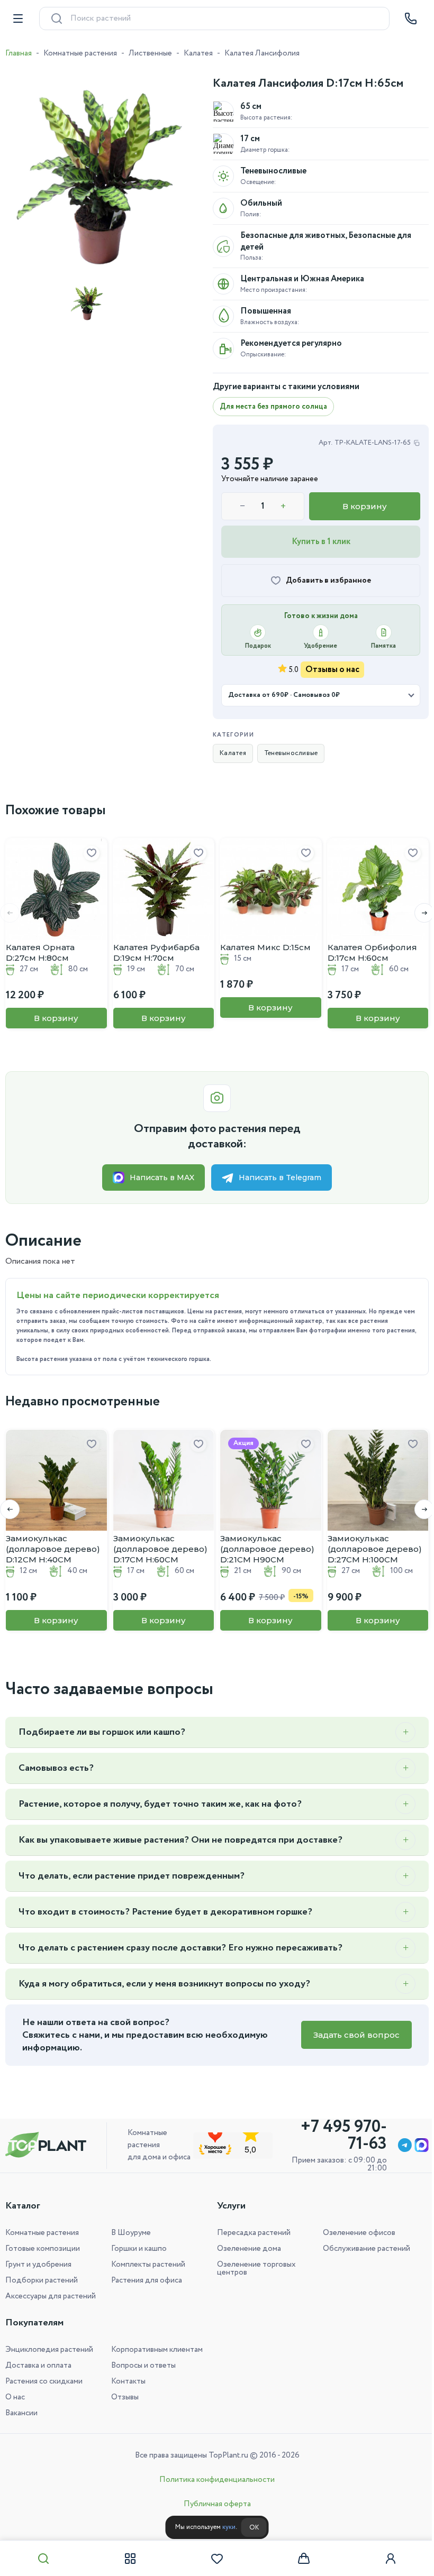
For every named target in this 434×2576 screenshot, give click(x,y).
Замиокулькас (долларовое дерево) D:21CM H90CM (267, 1549)
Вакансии (21, 2413)
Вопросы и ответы (141, 2366)
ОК (250, 2528)
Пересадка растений (250, 2233)
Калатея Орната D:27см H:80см (40, 953)
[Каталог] (128, 2559)
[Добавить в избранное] (92, 853)
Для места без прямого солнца (273, 407)
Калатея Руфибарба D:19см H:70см (156, 953)
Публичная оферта (213, 2504)
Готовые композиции (43, 2249)
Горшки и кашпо (137, 2249)
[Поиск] (43, 2559)
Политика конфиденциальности (213, 2480)
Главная (19, 53)
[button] (416, 913)
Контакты (126, 2381)
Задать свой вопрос (349, 2035)
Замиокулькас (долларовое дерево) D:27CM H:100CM (375, 1549)
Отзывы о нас (332, 670)
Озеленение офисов (353, 2233)
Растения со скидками (44, 2381)
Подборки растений (42, 2280)
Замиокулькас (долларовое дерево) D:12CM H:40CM (53, 1549)
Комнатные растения (80, 53)
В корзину (365, 506)
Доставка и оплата (38, 2366)
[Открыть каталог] (18, 19)
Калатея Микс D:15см (265, 947)
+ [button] (283, 507)
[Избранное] (213, 2559)
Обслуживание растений (361, 2249)
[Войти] (384, 2559)
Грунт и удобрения (38, 2265)
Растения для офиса (144, 2280)
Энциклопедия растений (49, 2350)
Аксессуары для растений (51, 2296)
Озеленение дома (245, 2249)
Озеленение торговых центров (253, 2269)
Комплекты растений (146, 2265)
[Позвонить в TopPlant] (411, 19)
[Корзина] (299, 2559)
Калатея (198, 53)
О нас (15, 2397)
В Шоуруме (129, 2233)
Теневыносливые (291, 753)
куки (225, 2527)
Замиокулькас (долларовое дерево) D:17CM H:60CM (160, 1549)
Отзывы (123, 2397)
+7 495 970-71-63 (336, 2136)
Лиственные (150, 53)
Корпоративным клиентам (155, 2350)
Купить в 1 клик (321, 542)
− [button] (243, 507)
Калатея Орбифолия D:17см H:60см (372, 953)
